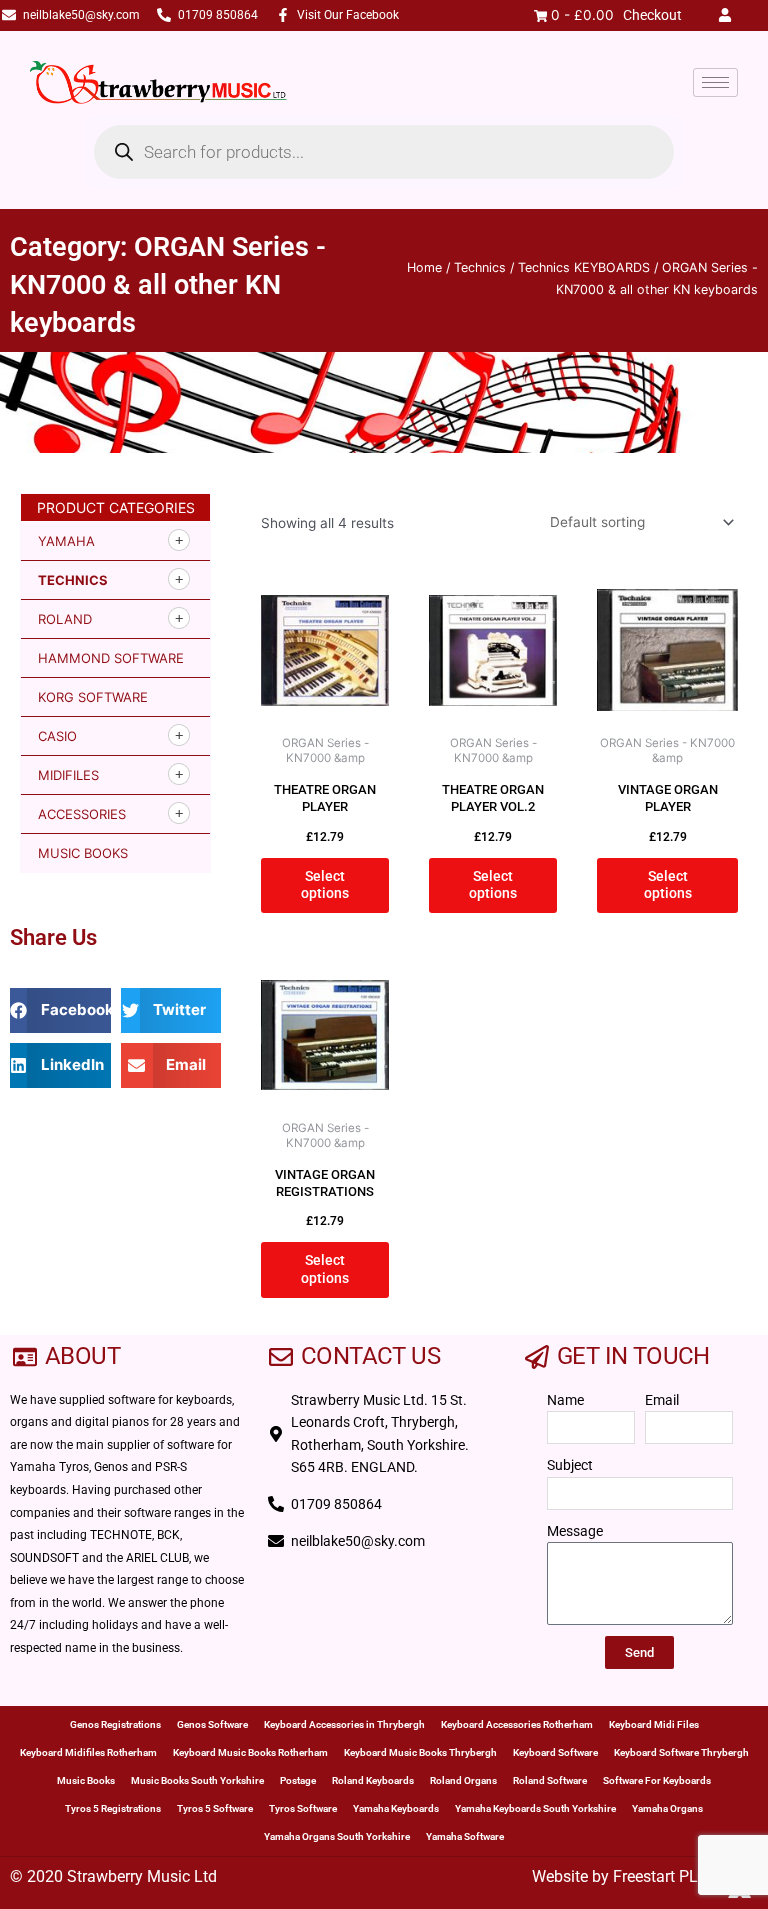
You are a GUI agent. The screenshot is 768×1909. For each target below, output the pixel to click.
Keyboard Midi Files (654, 1724)
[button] (60, 1010)
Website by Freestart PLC (619, 1876)
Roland (65, 619)
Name (565, 1400)
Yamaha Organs (667, 1808)
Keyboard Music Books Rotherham (250, 1752)
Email (662, 1400)
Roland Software (550, 1780)
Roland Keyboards (373, 1780)
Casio (57, 736)
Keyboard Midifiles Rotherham (88, 1752)
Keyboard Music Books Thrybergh (420, 1752)
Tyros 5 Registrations (113, 1808)
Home (424, 267)
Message (575, 1531)
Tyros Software (303, 1808)
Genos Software (212, 1724)
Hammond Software (111, 658)
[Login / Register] (729, 15)
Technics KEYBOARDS (584, 267)
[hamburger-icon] (715, 82)
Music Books (83, 853)
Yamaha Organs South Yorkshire (337, 1836)
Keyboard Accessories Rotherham (517, 1724)
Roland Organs (463, 1780)
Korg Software (93, 697)
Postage (298, 1780)
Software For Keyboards (657, 1780)
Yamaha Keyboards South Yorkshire (535, 1808)
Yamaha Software (465, 1836)
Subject (570, 1465)
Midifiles (68, 775)
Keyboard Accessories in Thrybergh (344, 1724)
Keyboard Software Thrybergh (681, 1752)
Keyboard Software (555, 1752)
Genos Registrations (115, 1724)
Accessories (82, 814)
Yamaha (66, 541)
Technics (480, 267)
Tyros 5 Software (215, 1808)
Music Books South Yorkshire (197, 1780)
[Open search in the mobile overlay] (384, 152)
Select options (325, 885)
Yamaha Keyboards (396, 1808)
